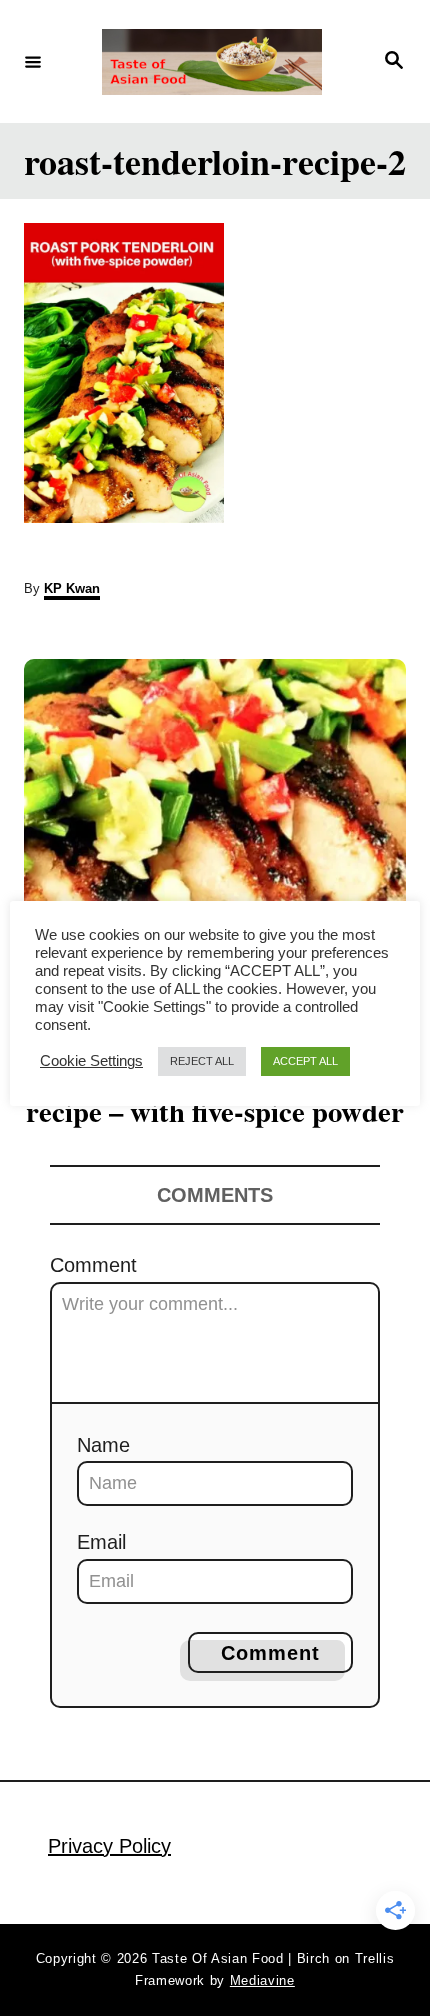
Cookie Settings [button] (91, 1061)
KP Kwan (72, 588)
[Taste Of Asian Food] (212, 62)
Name (103, 1445)
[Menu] (33, 61)
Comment (93, 1265)
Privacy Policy (109, 1846)
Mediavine (262, 1980)
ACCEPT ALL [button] (305, 1061)
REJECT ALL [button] (202, 1061)
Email (101, 1542)
